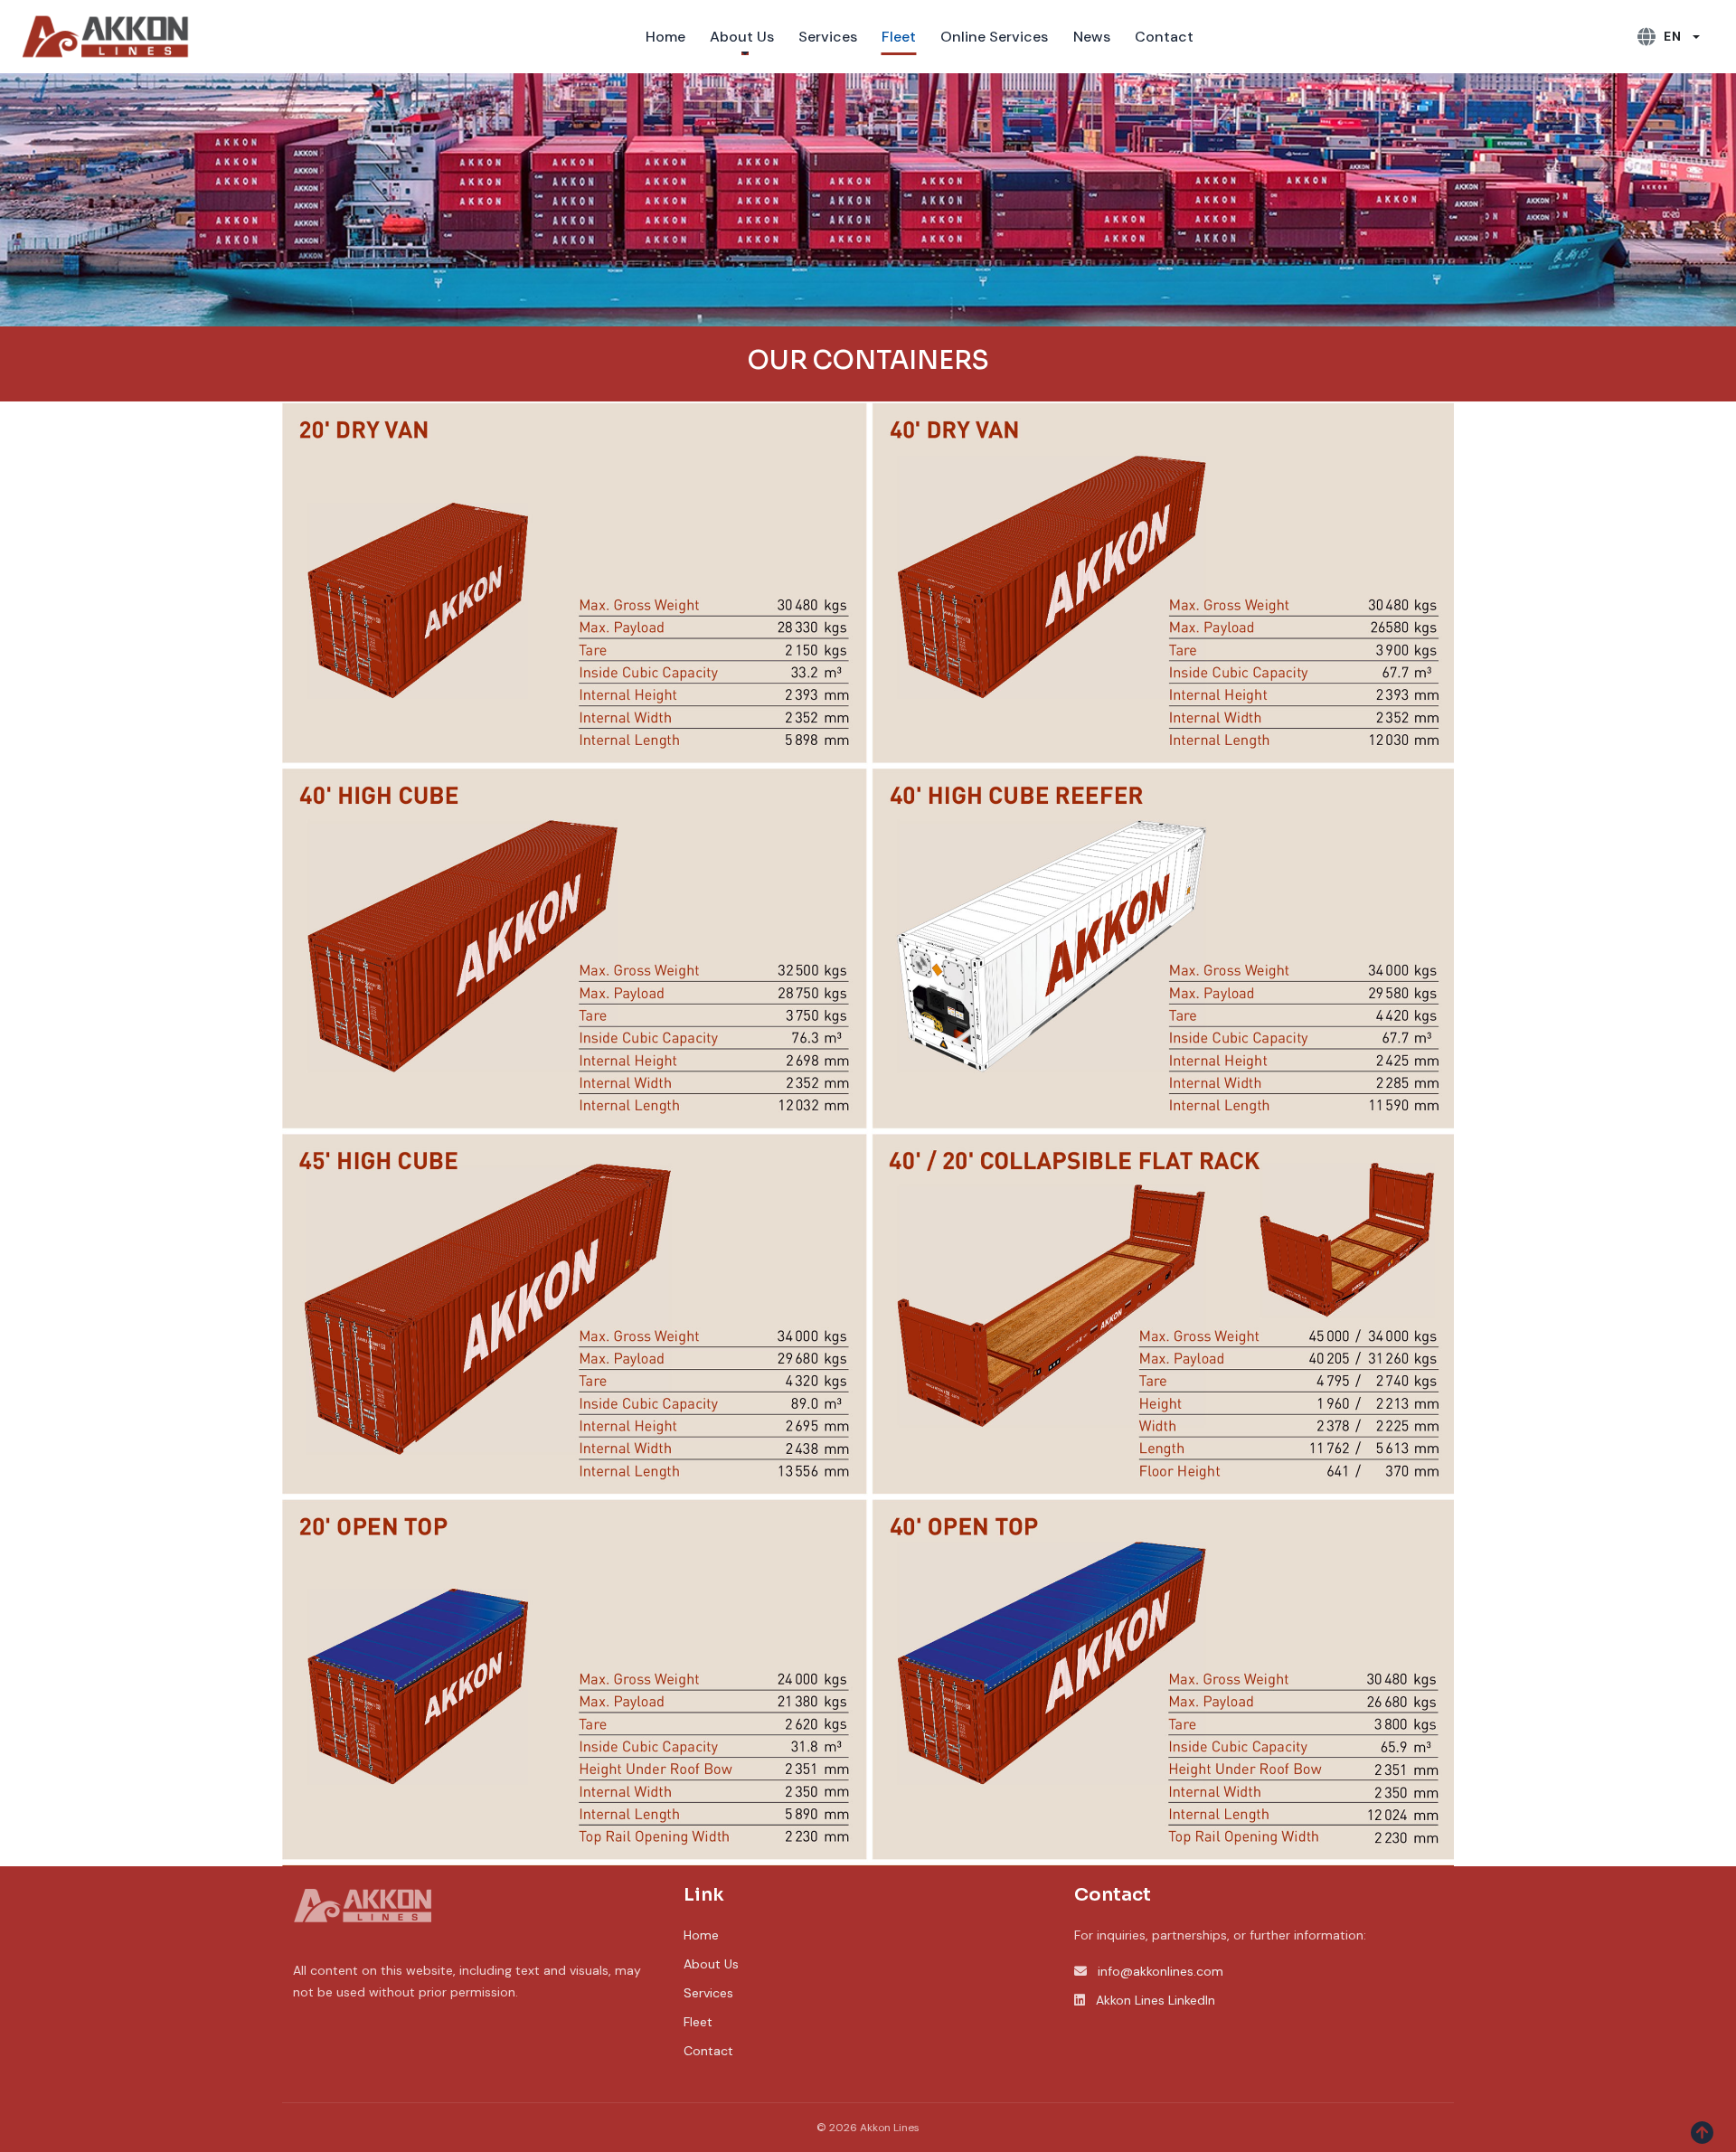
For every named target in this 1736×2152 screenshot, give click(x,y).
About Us (711, 1964)
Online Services (994, 37)
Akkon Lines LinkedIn (1156, 2000)
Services (828, 37)
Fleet (899, 37)
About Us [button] (742, 37)
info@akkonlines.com (1160, 1971)
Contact (1164, 37)
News (1092, 37)
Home (665, 37)
